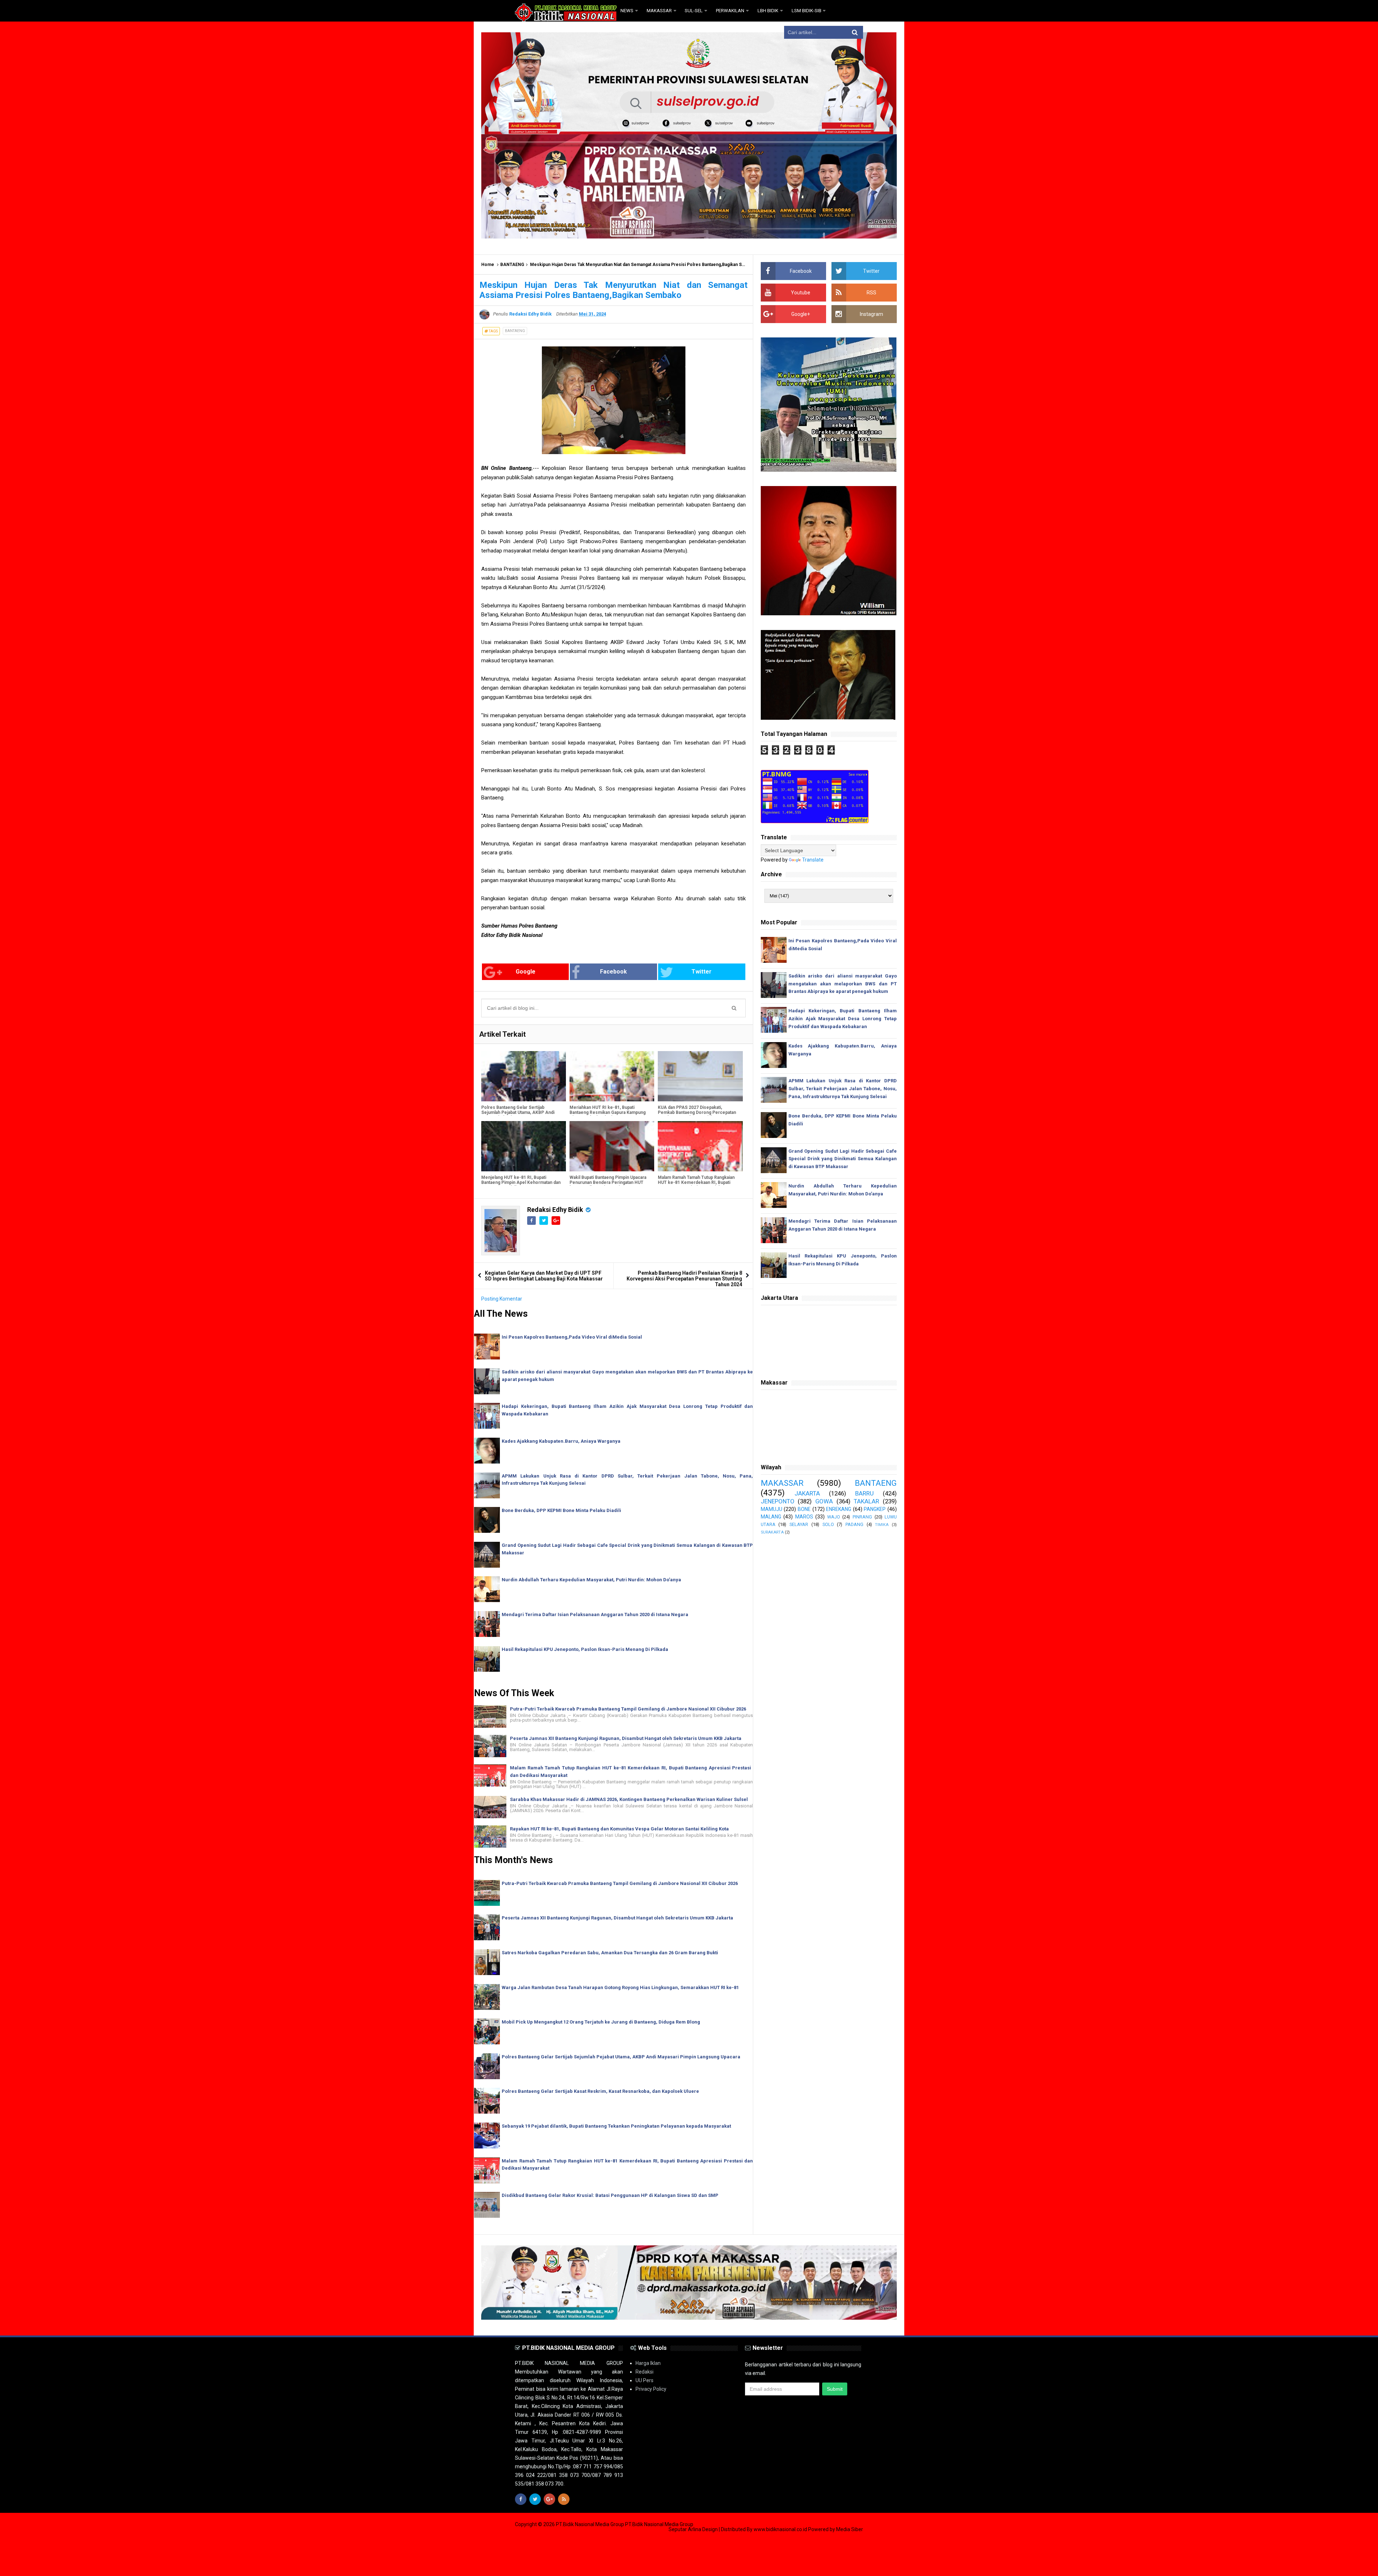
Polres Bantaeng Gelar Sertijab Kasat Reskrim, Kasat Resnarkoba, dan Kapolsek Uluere (600, 2091)
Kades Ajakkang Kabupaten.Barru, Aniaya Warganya (561, 1441)
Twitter (702, 972)
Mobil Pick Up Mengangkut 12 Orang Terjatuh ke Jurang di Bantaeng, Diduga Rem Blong (601, 2022)
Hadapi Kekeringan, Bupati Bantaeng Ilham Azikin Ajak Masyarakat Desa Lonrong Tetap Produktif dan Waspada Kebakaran (843, 1019)
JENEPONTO (778, 1501)
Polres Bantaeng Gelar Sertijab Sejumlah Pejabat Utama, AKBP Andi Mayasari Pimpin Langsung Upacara (518, 1112)
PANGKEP (875, 1509)
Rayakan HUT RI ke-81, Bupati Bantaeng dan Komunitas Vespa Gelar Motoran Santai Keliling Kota (619, 1829)
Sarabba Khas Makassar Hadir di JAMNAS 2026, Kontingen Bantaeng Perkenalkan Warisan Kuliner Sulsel (629, 1799)
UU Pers (645, 2380)
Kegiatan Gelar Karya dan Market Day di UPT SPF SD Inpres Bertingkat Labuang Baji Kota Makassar (544, 1276)
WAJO (834, 1517)
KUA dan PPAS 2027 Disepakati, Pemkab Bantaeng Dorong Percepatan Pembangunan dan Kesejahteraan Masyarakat (697, 1115)
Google (526, 972)
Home (488, 265)
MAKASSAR (782, 1483)
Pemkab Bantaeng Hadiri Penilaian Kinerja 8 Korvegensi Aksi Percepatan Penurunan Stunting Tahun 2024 (684, 1279)
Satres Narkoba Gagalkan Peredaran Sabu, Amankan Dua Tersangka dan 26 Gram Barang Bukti (610, 1953)
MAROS (804, 1517)
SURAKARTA (772, 1532)
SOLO (828, 1524)
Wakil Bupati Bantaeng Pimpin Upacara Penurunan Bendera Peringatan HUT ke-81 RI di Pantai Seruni (608, 1182)
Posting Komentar (502, 1299)
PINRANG (862, 1517)
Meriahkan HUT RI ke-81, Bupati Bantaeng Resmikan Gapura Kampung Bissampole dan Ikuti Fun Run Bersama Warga (609, 1115)
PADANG (854, 1524)
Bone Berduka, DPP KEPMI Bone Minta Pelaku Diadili (561, 1510)
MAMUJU (772, 1509)
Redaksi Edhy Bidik (556, 1210)
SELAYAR (799, 1524)
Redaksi (645, 2372)
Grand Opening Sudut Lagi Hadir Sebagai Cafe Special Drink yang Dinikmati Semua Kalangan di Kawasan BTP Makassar (843, 1159)
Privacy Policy (651, 2389)
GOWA (824, 1501)
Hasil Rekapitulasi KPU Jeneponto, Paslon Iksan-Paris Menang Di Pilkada (585, 1649)
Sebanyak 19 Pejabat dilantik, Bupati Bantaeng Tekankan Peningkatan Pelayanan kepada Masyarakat (616, 2126)
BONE (804, 1509)
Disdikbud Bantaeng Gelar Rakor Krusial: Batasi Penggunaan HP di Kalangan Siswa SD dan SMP (610, 2195)
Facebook (613, 972)
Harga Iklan (648, 2363)
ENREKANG (839, 1509)
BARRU (864, 1493)
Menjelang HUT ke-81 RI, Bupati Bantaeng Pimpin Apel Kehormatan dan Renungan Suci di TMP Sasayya (521, 1182)
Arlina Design (703, 2529)
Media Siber (850, 2529)
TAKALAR (866, 1501)
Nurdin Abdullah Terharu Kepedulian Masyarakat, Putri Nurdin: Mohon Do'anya (591, 1580)
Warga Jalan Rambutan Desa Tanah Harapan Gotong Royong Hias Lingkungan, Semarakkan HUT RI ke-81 (620, 1987)
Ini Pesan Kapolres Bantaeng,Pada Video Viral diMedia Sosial (572, 1337)
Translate (813, 860)
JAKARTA (807, 1493)
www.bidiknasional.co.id (781, 2529)
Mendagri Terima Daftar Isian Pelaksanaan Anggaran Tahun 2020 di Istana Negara (595, 1614)
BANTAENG (512, 265)
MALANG (771, 1517)
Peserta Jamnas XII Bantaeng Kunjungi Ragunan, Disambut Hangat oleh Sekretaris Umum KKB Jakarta (626, 1738)
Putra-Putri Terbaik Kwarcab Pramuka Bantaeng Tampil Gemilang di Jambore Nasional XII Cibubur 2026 (628, 1709)
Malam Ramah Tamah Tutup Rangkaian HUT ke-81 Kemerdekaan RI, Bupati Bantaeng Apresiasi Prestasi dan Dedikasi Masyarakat (696, 1185)
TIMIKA (882, 1525)
